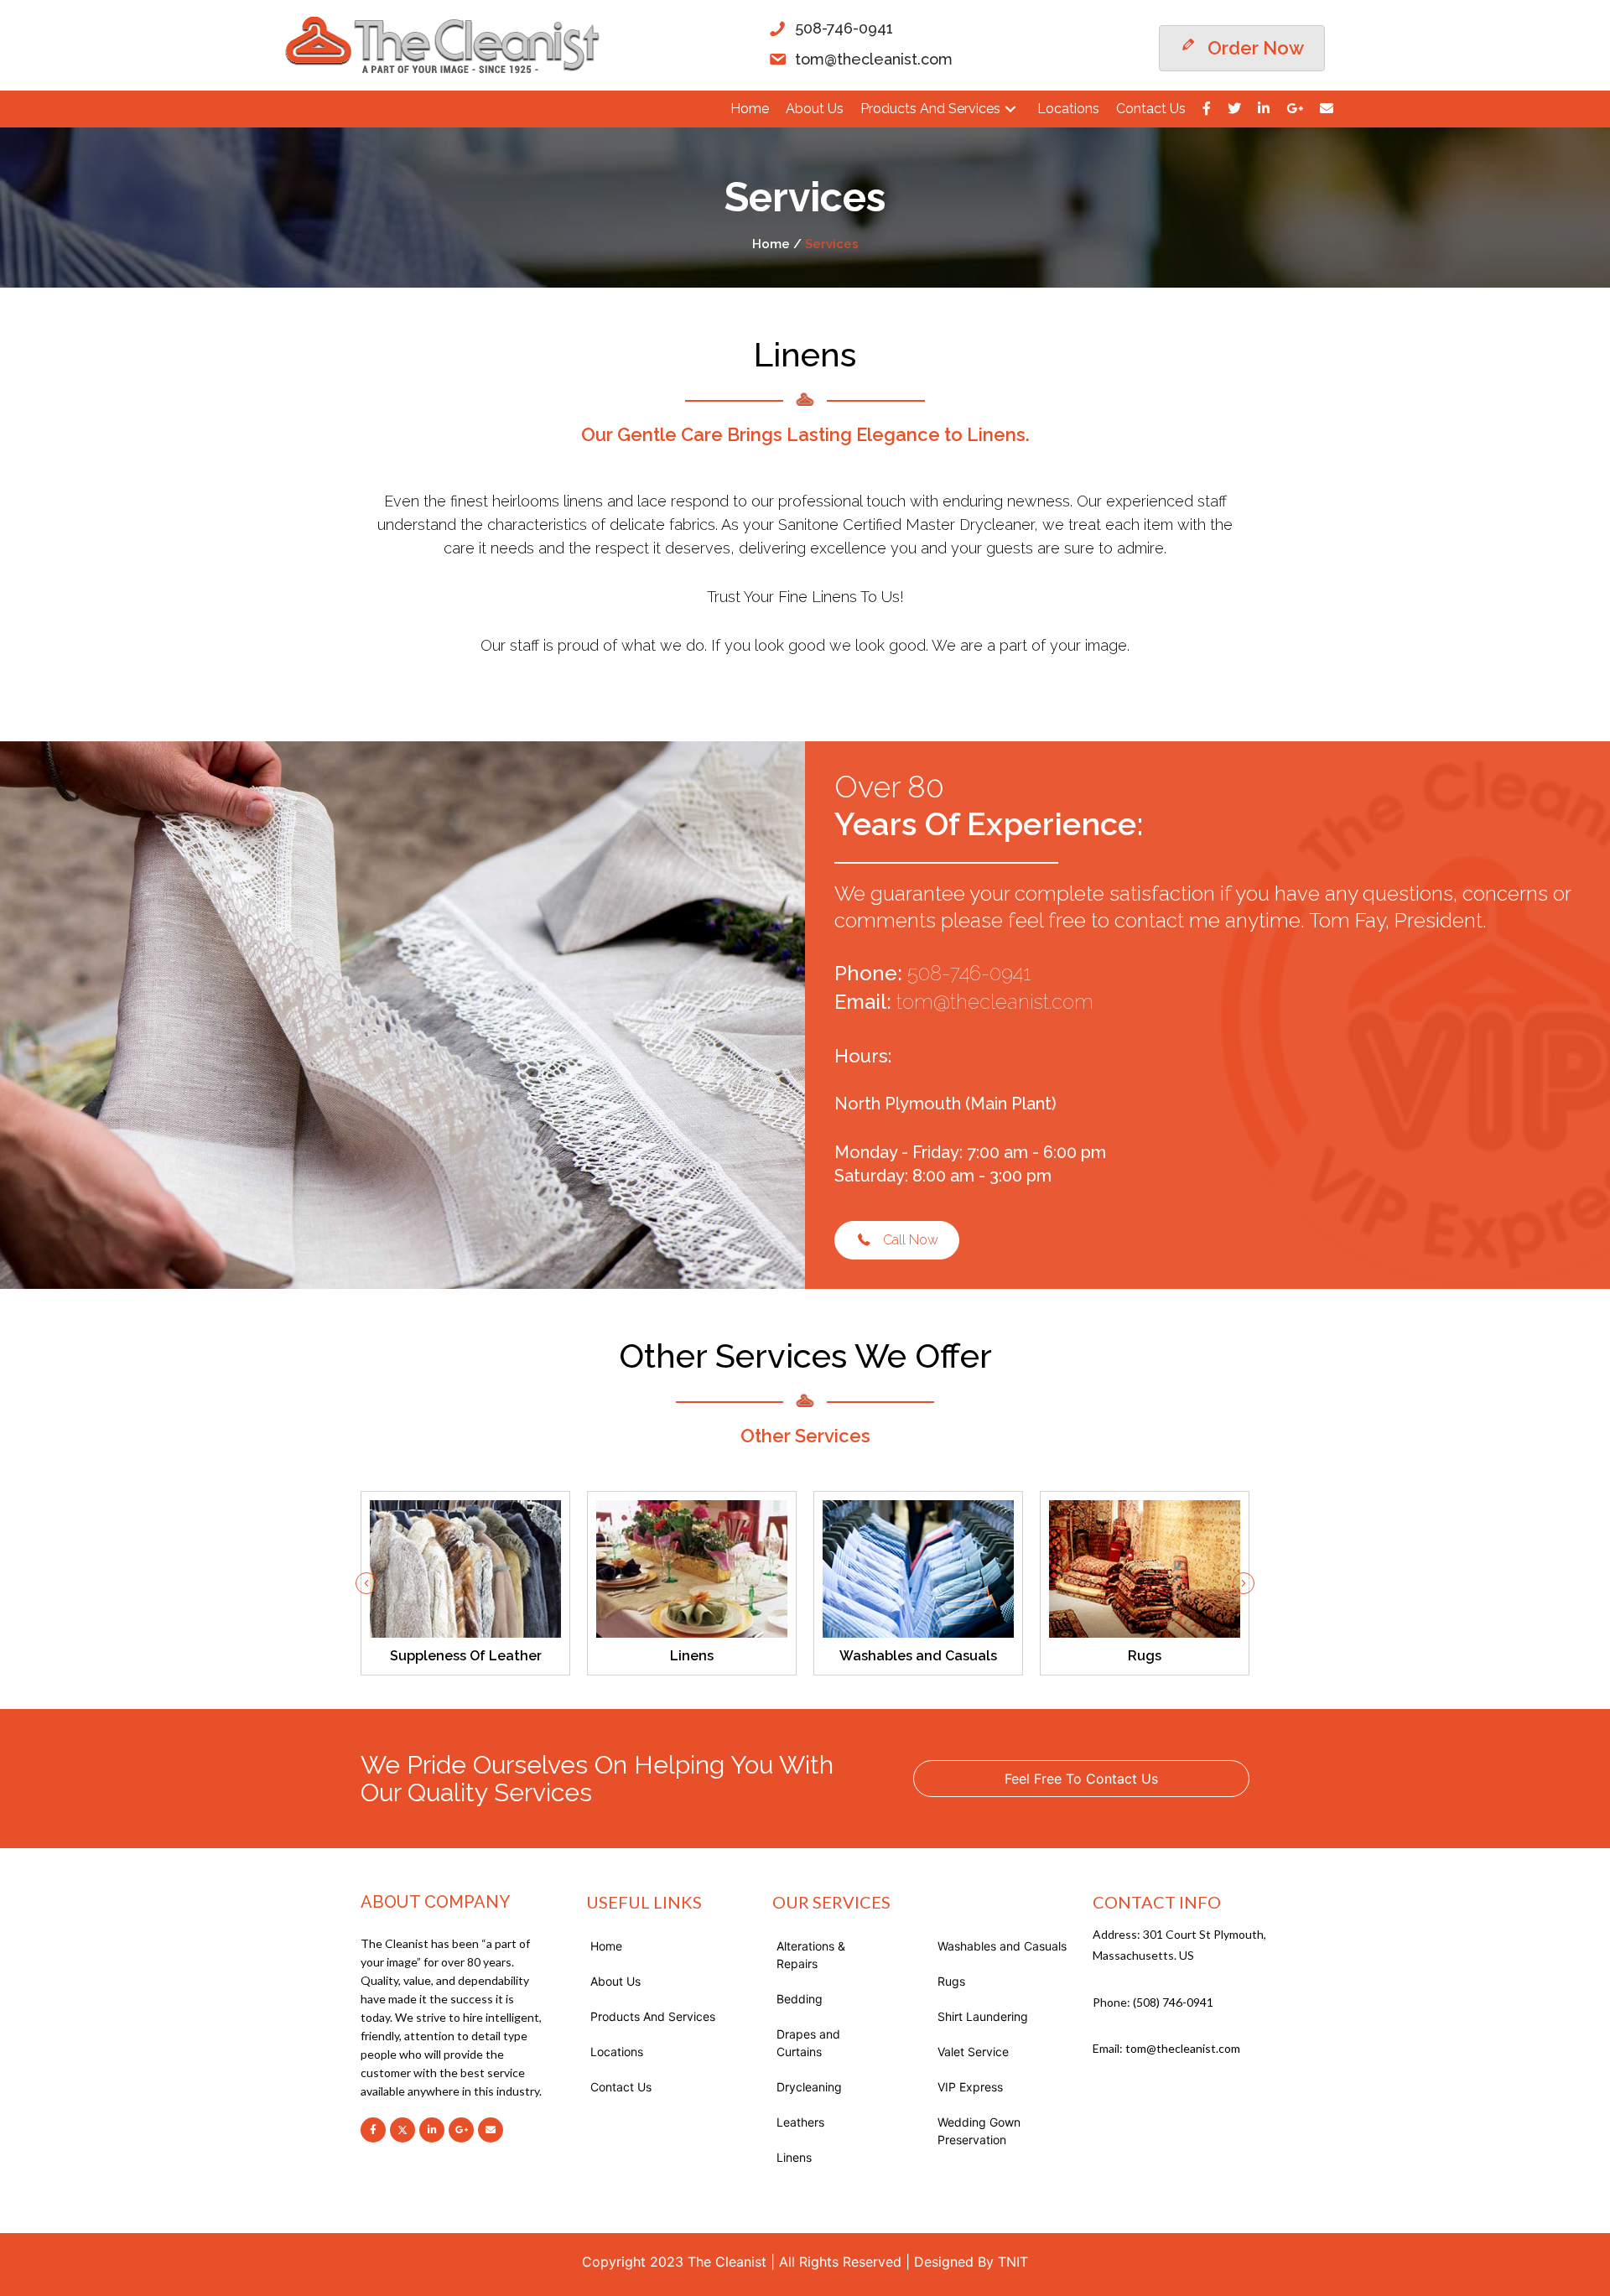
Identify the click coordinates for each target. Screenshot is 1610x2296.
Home (606, 1946)
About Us (615, 1981)
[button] (1010, 109)
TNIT (1013, 2262)
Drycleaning (809, 2087)
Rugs (951, 1981)
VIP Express (970, 2087)
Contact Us (621, 2087)
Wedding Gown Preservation (979, 2131)
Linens (794, 2157)
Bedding (800, 1999)
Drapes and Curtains (808, 2043)
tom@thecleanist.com (995, 1002)
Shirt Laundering (983, 2016)
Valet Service (973, 2052)
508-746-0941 (969, 973)
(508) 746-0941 (1173, 2002)
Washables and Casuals (1002, 1946)
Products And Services (653, 2016)
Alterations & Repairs (811, 1955)
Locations (617, 2052)
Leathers (800, 2122)
